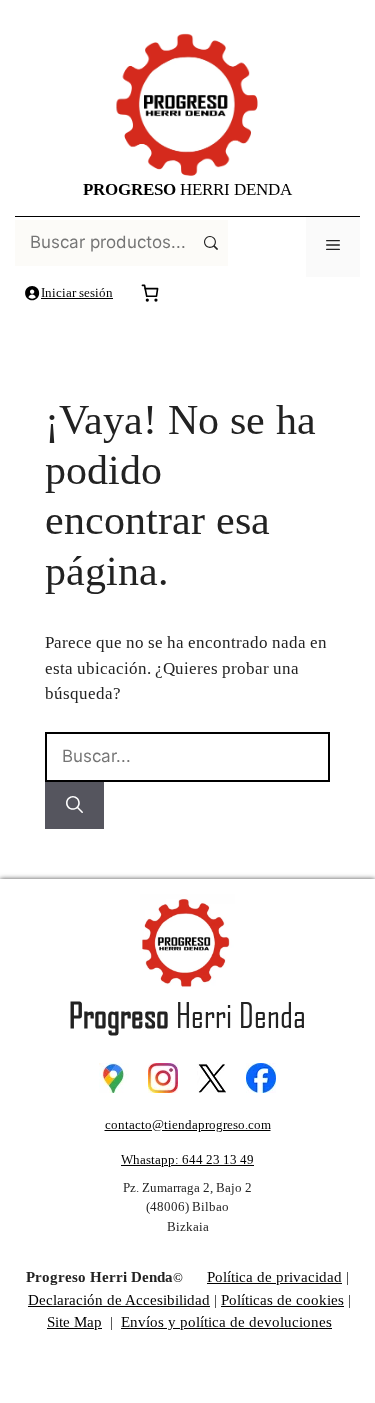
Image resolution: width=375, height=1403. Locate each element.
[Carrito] (150, 293)
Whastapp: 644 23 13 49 (187, 1159)
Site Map (74, 1322)
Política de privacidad (274, 1277)
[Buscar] (74, 806)
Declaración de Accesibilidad (119, 1300)
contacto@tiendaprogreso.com (188, 1124)
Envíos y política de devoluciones (226, 1322)
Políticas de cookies (282, 1300)
